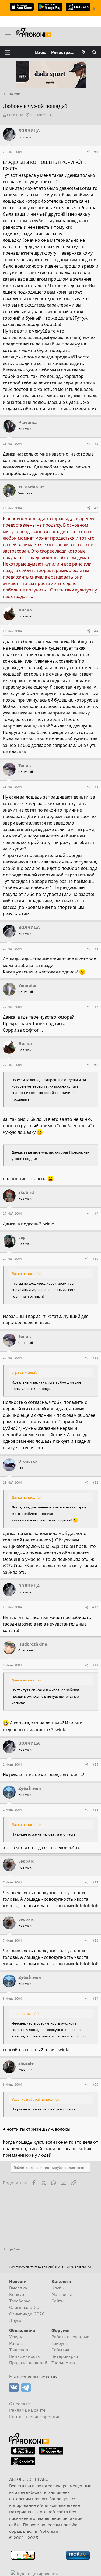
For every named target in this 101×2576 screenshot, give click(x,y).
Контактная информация (35, 2417)
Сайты (58, 2301)
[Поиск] (94, 52)
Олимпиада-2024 (27, 2307)
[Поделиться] (89, 152)
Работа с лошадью (70, 2337)
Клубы (58, 2288)
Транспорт (20, 2350)
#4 (96, 631)
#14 (95, 1665)
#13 (95, 1607)
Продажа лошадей (28, 2363)
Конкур (17, 2294)
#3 (96, 508)
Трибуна (60, 2343)
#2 (96, 443)
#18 (95, 1940)
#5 (96, 787)
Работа (16, 2343)
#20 (95, 2084)
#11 (95, 1357)
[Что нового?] (84, 52)
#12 (95, 1482)
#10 (95, 1259)
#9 (96, 1213)
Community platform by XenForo (51, 2267)
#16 (95, 1809)
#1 (96, 152)
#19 (95, 1998)
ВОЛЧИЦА (15, 115)
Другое (16, 2320)
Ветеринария (65, 2356)
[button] (7, 52)
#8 (96, 1065)
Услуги (16, 2337)
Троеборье (20, 2301)
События (60, 2350)
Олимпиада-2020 (27, 2314)
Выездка (18, 2288)
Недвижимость (24, 2356)
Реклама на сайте (27, 2410)
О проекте (20, 2404)
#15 (95, 1764)
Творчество (63, 2363)
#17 (95, 1882)
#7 (96, 1007)
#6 (96, 948)
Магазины (62, 2294)
